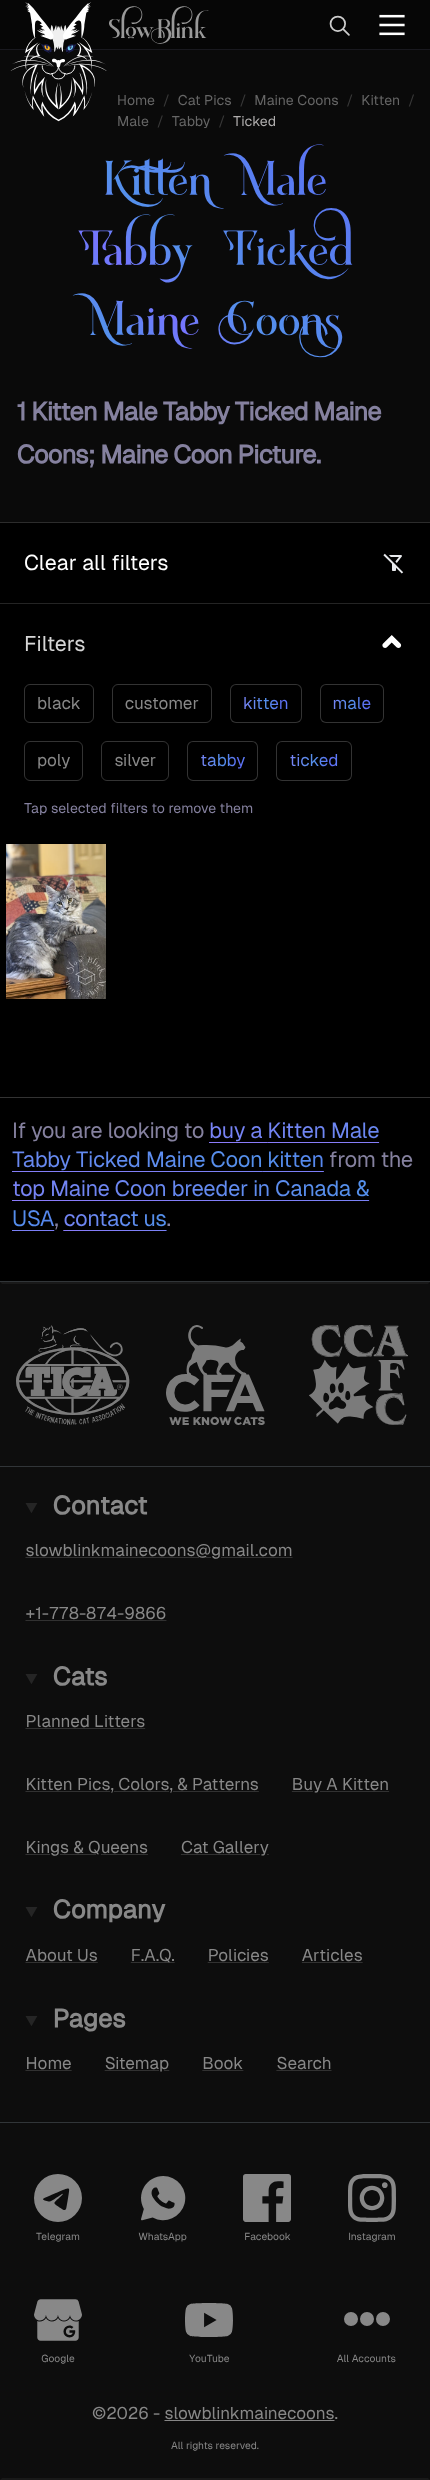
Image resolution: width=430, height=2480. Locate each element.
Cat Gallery (225, 1846)
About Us (62, 1955)
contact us (114, 1218)
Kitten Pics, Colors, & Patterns (142, 1784)
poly (53, 760)
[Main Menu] (392, 24)
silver (135, 760)
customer (162, 703)
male (352, 703)
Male (133, 122)
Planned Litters (86, 1721)
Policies (238, 1955)
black (59, 703)
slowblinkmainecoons (249, 2413)
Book (222, 2063)
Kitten (380, 101)
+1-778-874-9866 (96, 1613)
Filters (54, 643)
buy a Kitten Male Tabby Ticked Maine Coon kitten (195, 1145)
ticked (313, 760)
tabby (222, 760)
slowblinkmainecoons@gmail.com (159, 1550)
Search (303, 2063)
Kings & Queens (87, 1846)
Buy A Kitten (340, 1784)
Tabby (191, 122)
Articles (332, 1955)
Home (49, 2063)
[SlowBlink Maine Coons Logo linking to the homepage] (104, 24)
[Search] (339, 25)
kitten (266, 703)
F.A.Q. (153, 1955)
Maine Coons (296, 101)
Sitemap (137, 2063)
